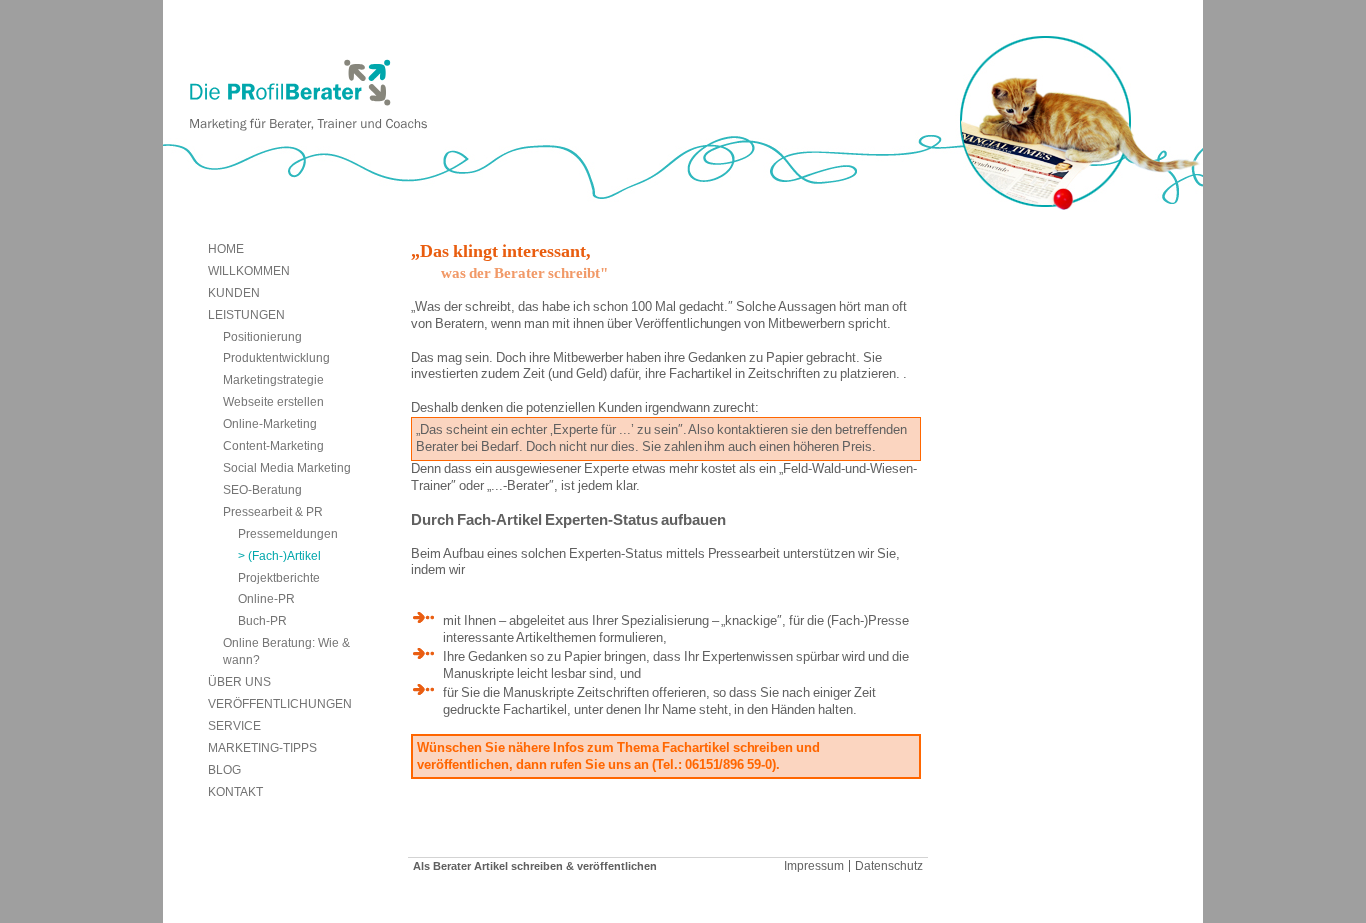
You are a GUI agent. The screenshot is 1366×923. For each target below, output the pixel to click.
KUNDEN (234, 292)
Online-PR (266, 598)
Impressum (814, 866)
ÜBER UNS (239, 681)
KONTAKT (235, 791)
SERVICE (234, 725)
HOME (226, 248)
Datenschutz (889, 866)
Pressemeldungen (288, 533)
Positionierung (262, 336)
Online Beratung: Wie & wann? (286, 651)
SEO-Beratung (262, 489)
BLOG (224, 769)
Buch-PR (262, 620)
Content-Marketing (273, 445)
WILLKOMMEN (249, 270)
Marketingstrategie (273, 379)
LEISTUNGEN (246, 314)
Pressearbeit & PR (273, 511)
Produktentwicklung (276, 357)
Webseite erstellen (273, 401)
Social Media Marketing (287, 467)
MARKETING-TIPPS (262, 747)
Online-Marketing (270, 423)
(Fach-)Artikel (284, 555)
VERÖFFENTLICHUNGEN (280, 703)
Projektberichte (279, 577)
